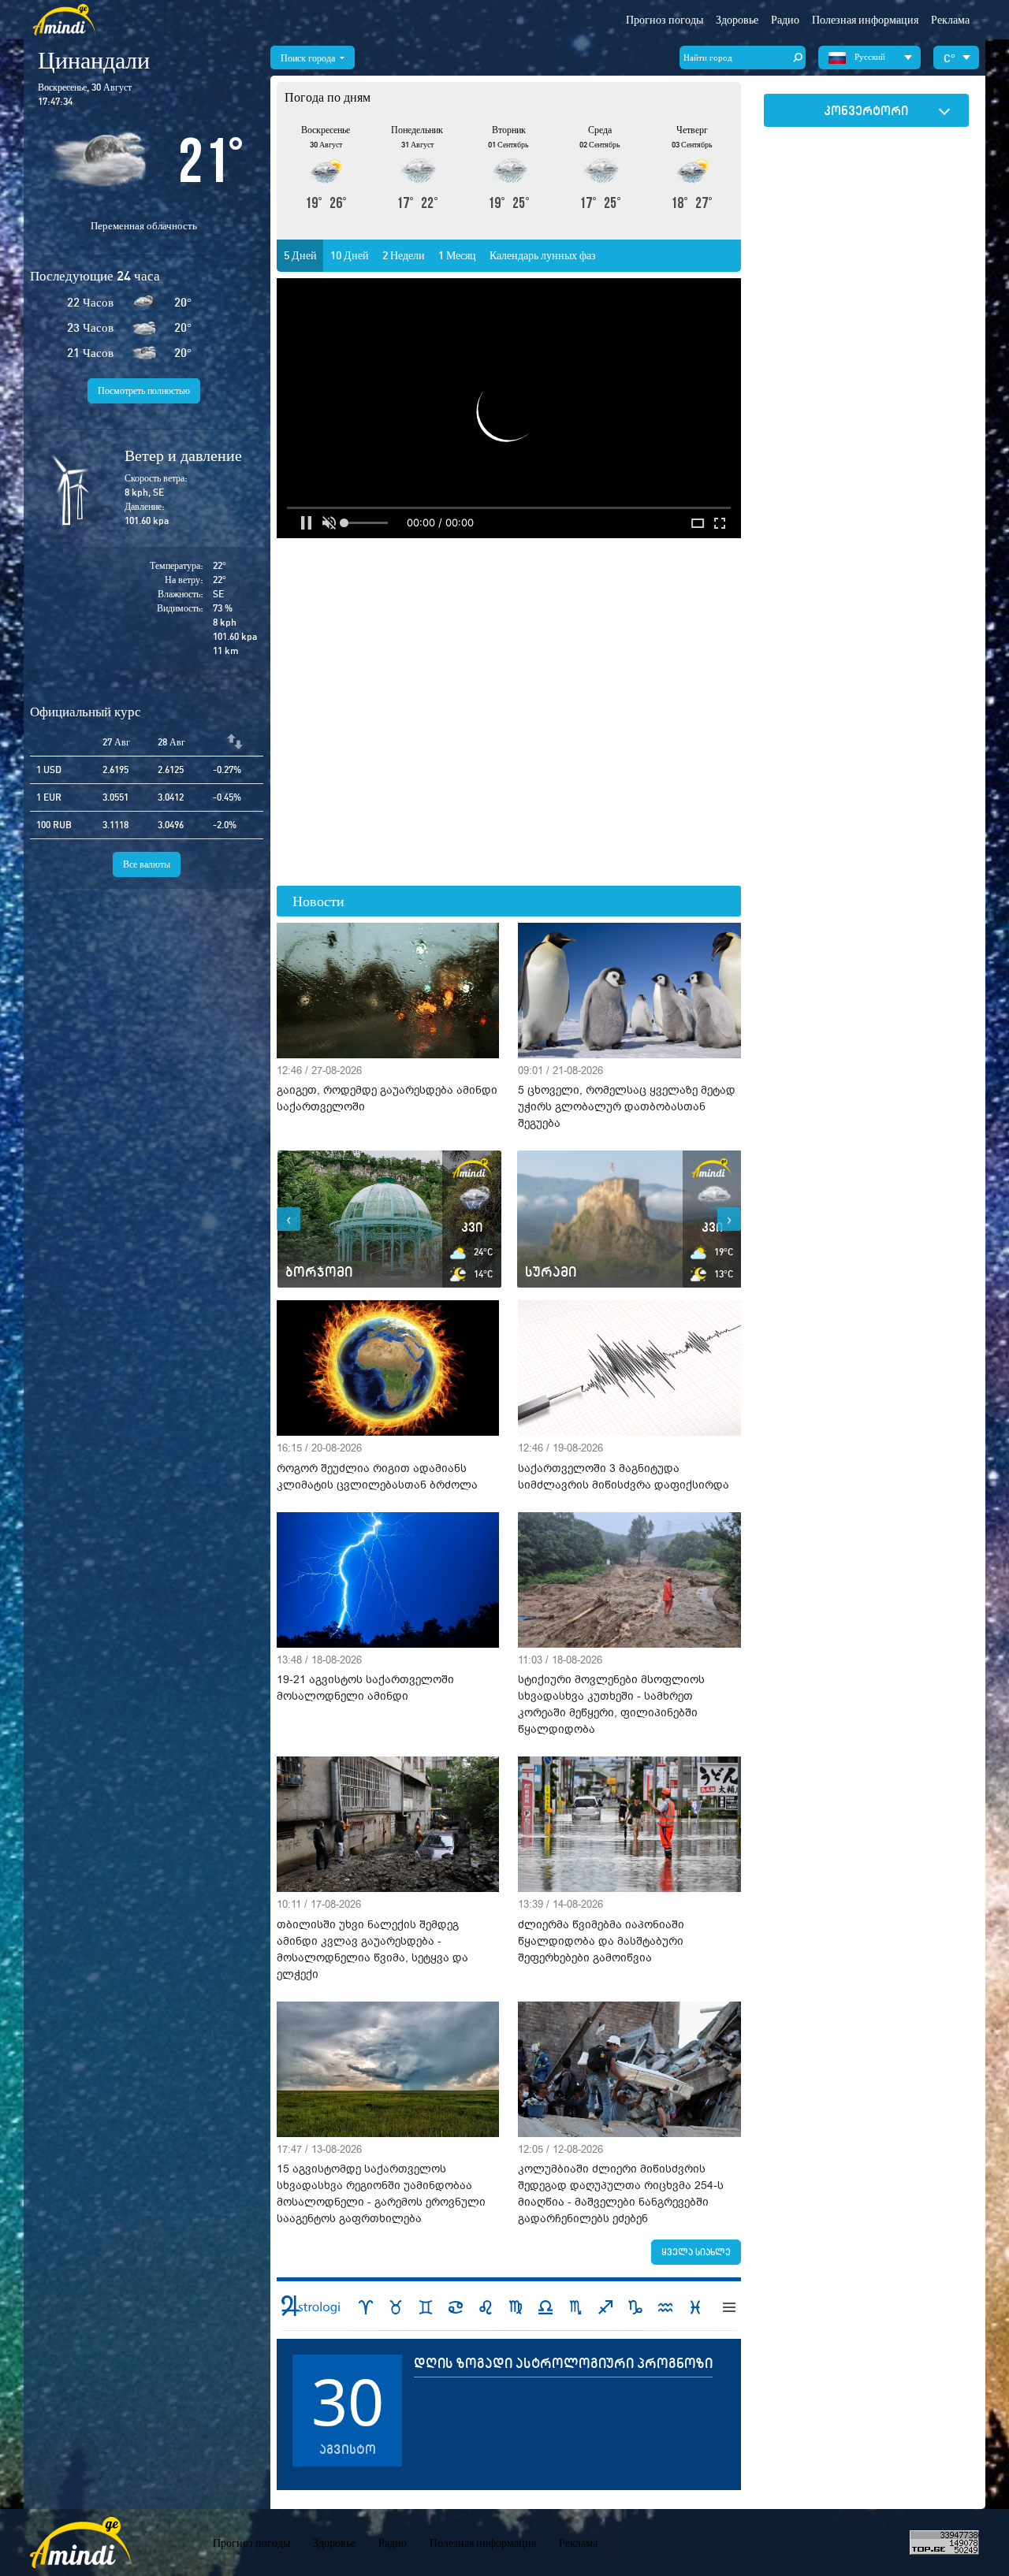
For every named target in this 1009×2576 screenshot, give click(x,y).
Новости (318, 901)
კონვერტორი (866, 110)
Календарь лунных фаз (543, 255)
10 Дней (350, 255)
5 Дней (300, 255)
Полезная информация (483, 2543)
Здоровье (737, 20)
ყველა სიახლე (696, 2252)
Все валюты (147, 864)
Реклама (950, 20)
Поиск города (309, 58)
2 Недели (404, 255)
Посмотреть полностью (144, 390)
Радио (785, 20)
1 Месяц (457, 255)
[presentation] (289, 1219)
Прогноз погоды (665, 20)
